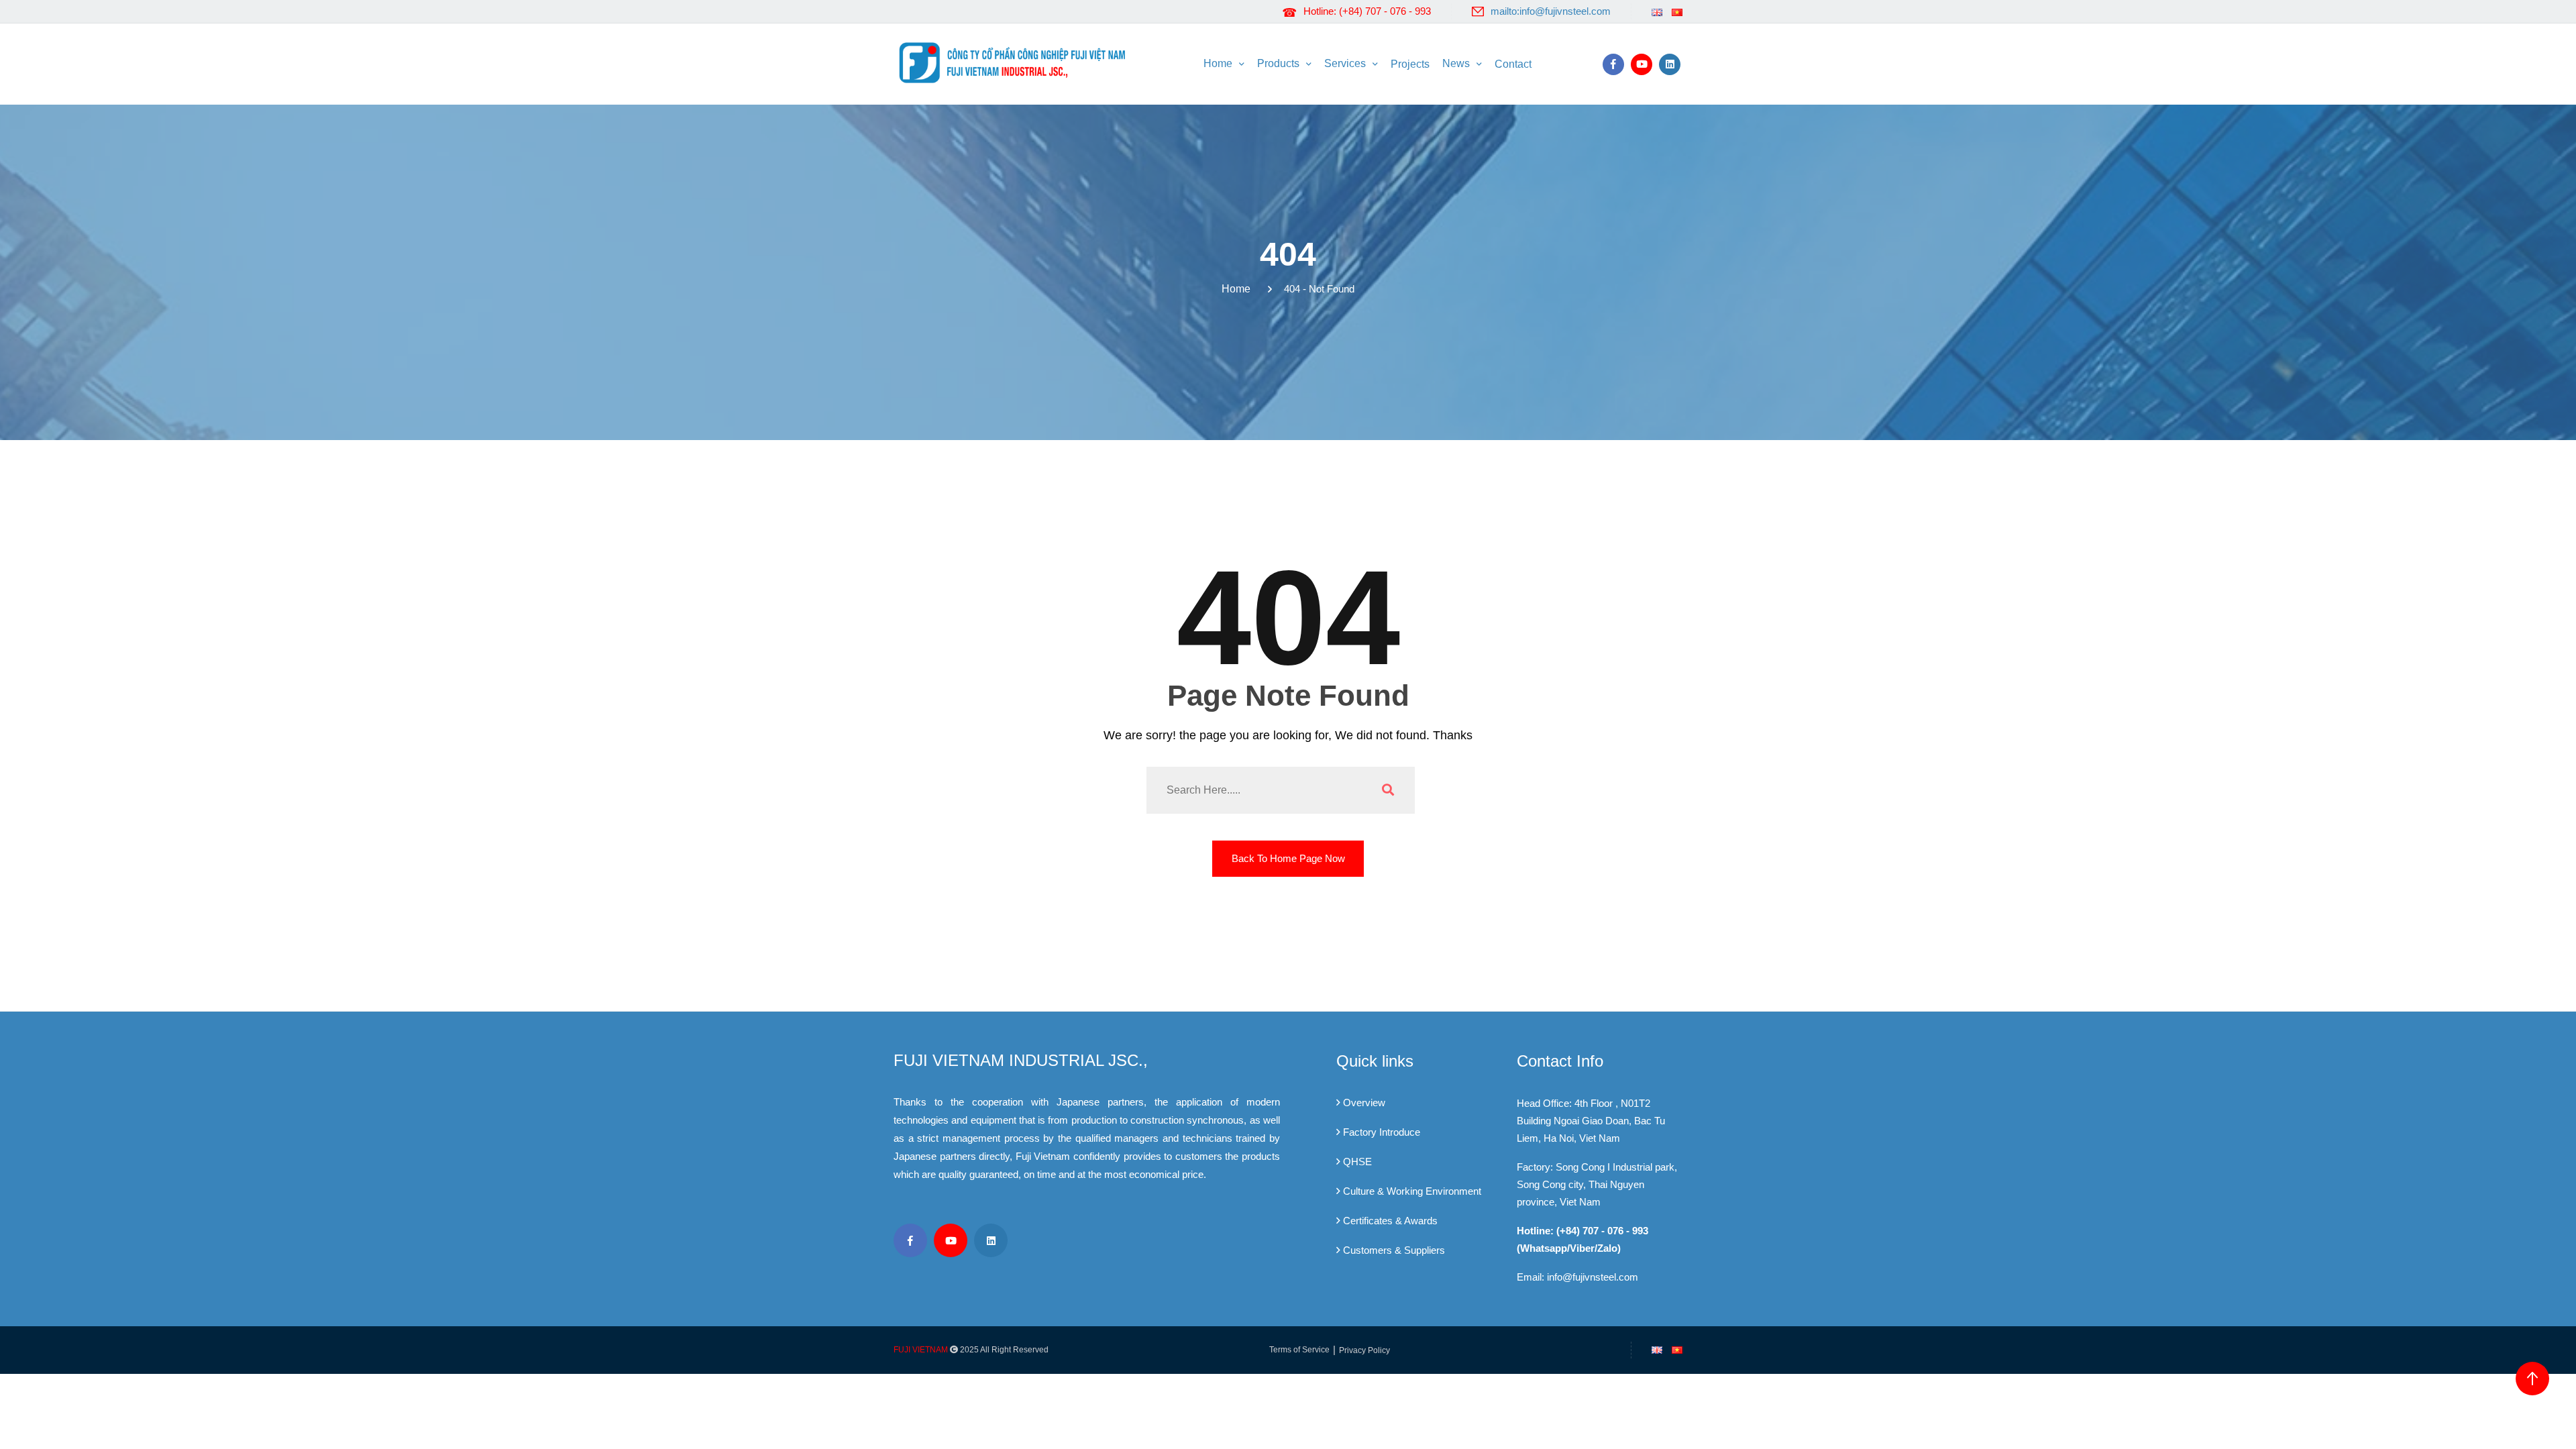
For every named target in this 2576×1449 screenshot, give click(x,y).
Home (1218, 63)
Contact (1513, 64)
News (1456, 63)
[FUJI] (1016, 62)
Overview (1364, 1103)
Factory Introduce (1382, 1132)
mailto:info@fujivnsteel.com (1551, 11)
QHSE (1357, 1162)
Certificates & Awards (1390, 1221)
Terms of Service (1299, 1350)
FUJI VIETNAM (921, 1350)
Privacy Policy (1364, 1350)
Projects (1410, 64)
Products (1278, 63)
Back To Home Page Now (1288, 858)
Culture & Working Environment (1412, 1191)
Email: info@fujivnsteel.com (1577, 1277)
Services (1345, 63)
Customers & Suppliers (1394, 1250)
